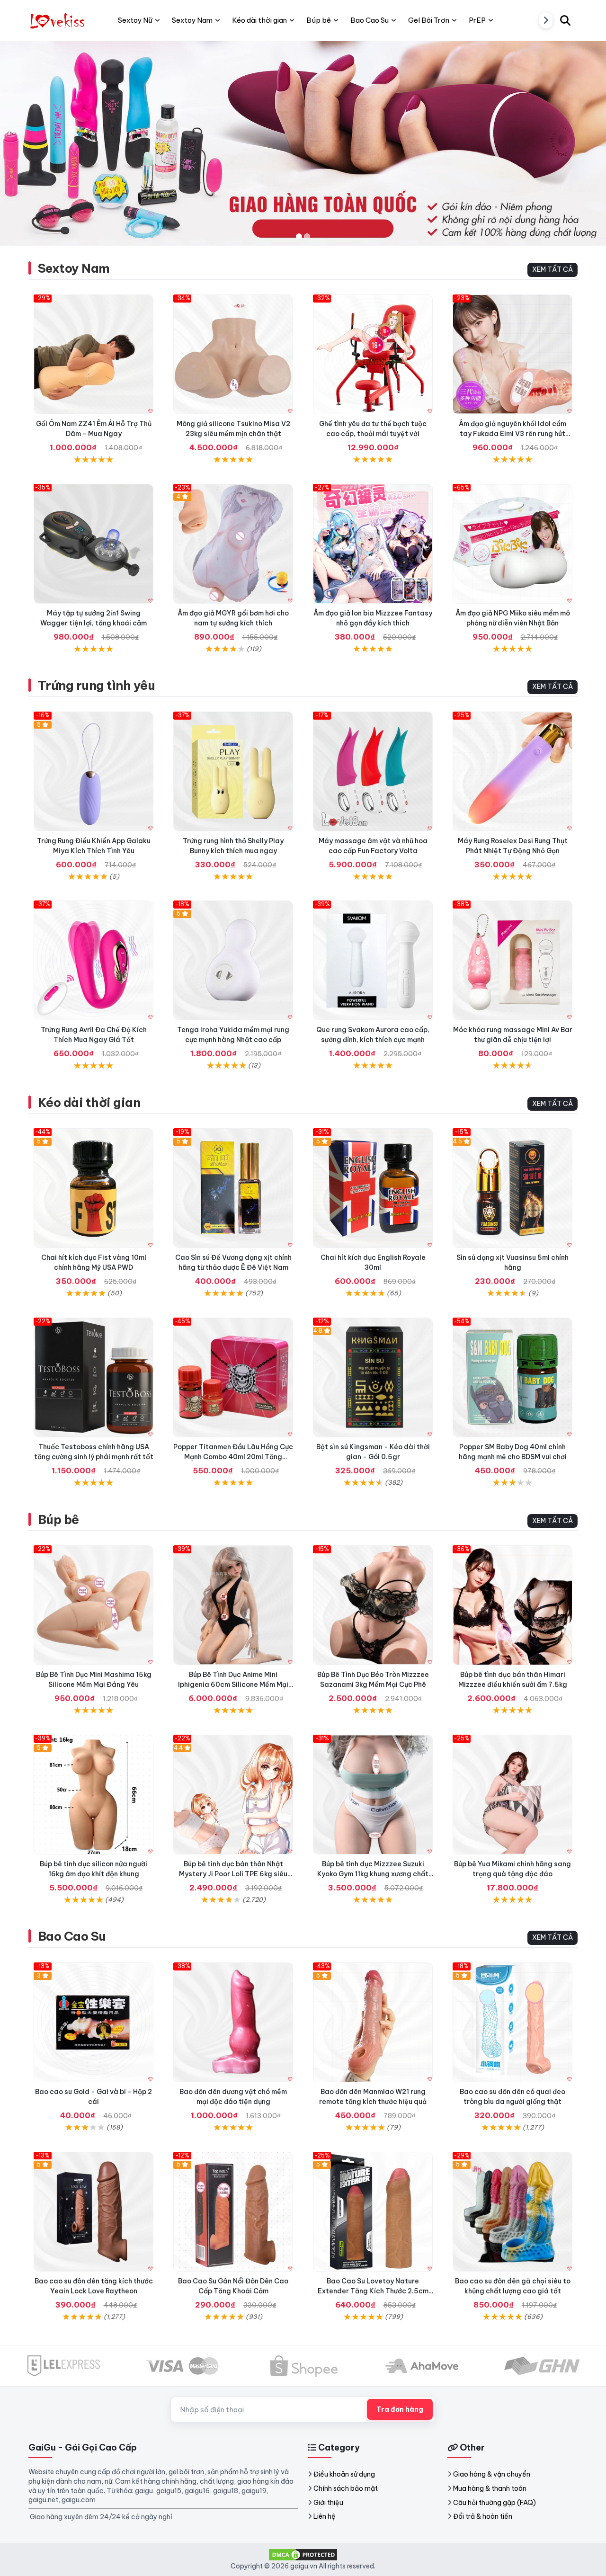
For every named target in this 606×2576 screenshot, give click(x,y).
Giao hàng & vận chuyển (492, 2474)
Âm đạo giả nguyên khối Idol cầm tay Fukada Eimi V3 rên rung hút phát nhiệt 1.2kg (512, 434)
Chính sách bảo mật (346, 2488)
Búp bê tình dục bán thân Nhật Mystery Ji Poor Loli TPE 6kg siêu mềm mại (233, 1874)
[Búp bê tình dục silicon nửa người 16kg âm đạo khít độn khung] (94, 1795)
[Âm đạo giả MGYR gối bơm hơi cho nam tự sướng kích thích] (233, 544)
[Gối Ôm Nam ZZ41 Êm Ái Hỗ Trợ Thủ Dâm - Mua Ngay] (94, 354)
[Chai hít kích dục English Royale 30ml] (373, 1188)
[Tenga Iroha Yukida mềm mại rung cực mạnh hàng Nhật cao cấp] (233, 960)
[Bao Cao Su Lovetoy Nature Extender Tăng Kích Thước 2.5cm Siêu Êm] (373, 2212)
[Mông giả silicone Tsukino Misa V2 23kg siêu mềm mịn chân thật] (233, 354)
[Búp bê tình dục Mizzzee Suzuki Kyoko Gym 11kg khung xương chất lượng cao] (373, 1795)
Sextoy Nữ (135, 20)
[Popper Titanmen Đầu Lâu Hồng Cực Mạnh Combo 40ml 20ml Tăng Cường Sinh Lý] (233, 1377)
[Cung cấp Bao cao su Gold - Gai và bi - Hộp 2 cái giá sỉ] (94, 2022)
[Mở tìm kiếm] (565, 20)
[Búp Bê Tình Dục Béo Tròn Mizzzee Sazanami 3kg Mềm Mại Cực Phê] (373, 1605)
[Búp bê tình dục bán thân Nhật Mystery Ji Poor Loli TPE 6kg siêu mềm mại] (233, 1795)
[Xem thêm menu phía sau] (546, 20)
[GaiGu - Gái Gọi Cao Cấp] (58, 20)
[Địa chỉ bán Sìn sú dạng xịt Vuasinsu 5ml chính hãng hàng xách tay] (512, 1188)
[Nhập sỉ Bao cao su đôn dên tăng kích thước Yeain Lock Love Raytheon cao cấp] (94, 2212)
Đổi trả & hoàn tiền (483, 2516)
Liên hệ (325, 2516)
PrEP (477, 20)
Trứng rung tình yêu (96, 685)
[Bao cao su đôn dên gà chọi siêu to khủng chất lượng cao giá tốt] (512, 2212)
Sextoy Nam (74, 268)
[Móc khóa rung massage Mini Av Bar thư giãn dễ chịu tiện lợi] (512, 960)
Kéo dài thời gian (89, 1102)
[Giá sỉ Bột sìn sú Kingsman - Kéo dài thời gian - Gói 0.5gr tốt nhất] (373, 1377)
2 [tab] (307, 236)
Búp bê (58, 1520)
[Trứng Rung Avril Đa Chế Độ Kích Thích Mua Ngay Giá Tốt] (94, 960)
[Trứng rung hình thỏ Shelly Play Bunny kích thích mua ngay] (233, 771)
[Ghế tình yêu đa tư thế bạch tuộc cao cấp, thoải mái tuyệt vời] (373, 354)
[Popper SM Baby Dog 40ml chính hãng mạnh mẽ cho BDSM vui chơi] (512, 1377)
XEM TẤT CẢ (553, 269)
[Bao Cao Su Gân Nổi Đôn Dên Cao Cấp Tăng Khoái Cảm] (233, 2212)
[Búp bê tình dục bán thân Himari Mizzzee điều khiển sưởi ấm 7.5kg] (512, 1605)
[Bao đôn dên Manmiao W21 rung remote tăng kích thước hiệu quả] (373, 2022)
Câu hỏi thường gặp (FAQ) (495, 2503)
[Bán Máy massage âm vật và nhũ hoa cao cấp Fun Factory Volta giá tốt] (373, 771)
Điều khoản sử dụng (344, 2474)
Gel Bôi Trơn (429, 20)
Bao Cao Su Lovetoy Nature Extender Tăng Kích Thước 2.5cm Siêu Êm (373, 2291)
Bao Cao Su (72, 1936)
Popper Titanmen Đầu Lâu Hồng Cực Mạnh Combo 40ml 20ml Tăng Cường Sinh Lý (233, 1457)
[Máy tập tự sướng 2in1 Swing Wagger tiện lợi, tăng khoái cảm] (94, 544)
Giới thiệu (328, 2503)
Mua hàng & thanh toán (490, 2488)
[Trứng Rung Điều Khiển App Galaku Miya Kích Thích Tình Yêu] (94, 771)
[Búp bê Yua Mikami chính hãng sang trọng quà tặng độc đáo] (512, 1795)
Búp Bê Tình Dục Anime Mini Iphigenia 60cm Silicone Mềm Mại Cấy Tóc (233, 1685)
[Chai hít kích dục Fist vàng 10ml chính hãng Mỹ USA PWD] (94, 1188)
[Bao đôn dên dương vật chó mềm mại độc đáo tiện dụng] (233, 2022)
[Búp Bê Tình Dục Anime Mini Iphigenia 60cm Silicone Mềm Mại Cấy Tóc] (233, 1605)
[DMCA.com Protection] (303, 2554)
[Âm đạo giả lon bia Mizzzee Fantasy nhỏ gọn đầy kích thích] (373, 544)
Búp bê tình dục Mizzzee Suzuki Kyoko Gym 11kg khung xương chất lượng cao (373, 1874)
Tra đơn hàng (400, 2409)
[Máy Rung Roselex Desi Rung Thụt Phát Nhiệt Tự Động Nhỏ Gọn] (512, 771)
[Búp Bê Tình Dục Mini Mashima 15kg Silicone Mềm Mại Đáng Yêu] (94, 1605)
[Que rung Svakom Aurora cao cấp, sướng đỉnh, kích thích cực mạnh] (373, 960)
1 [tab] (299, 236)
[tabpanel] (303, 143)
